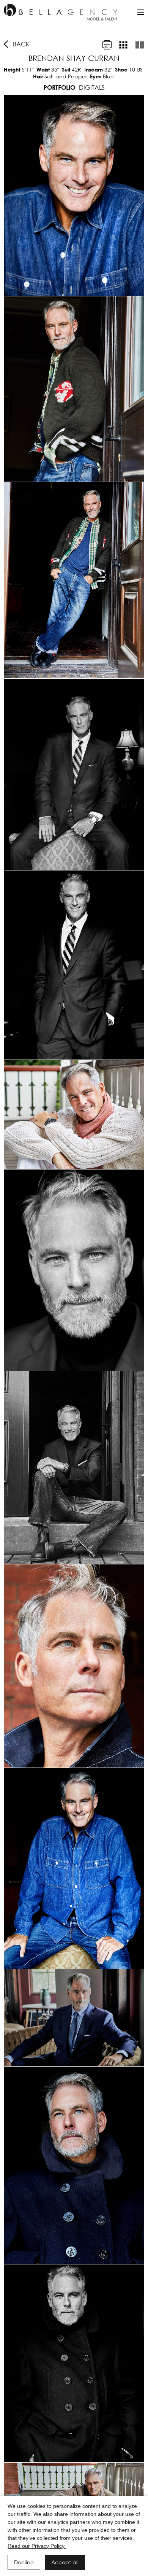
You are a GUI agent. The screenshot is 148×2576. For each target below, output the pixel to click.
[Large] (140, 45)
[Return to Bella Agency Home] (61, 12)
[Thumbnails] (123, 45)
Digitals (92, 87)
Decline (24, 2562)
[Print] (107, 45)
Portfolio (59, 87)
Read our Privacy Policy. (37, 2546)
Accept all (65, 2562)
